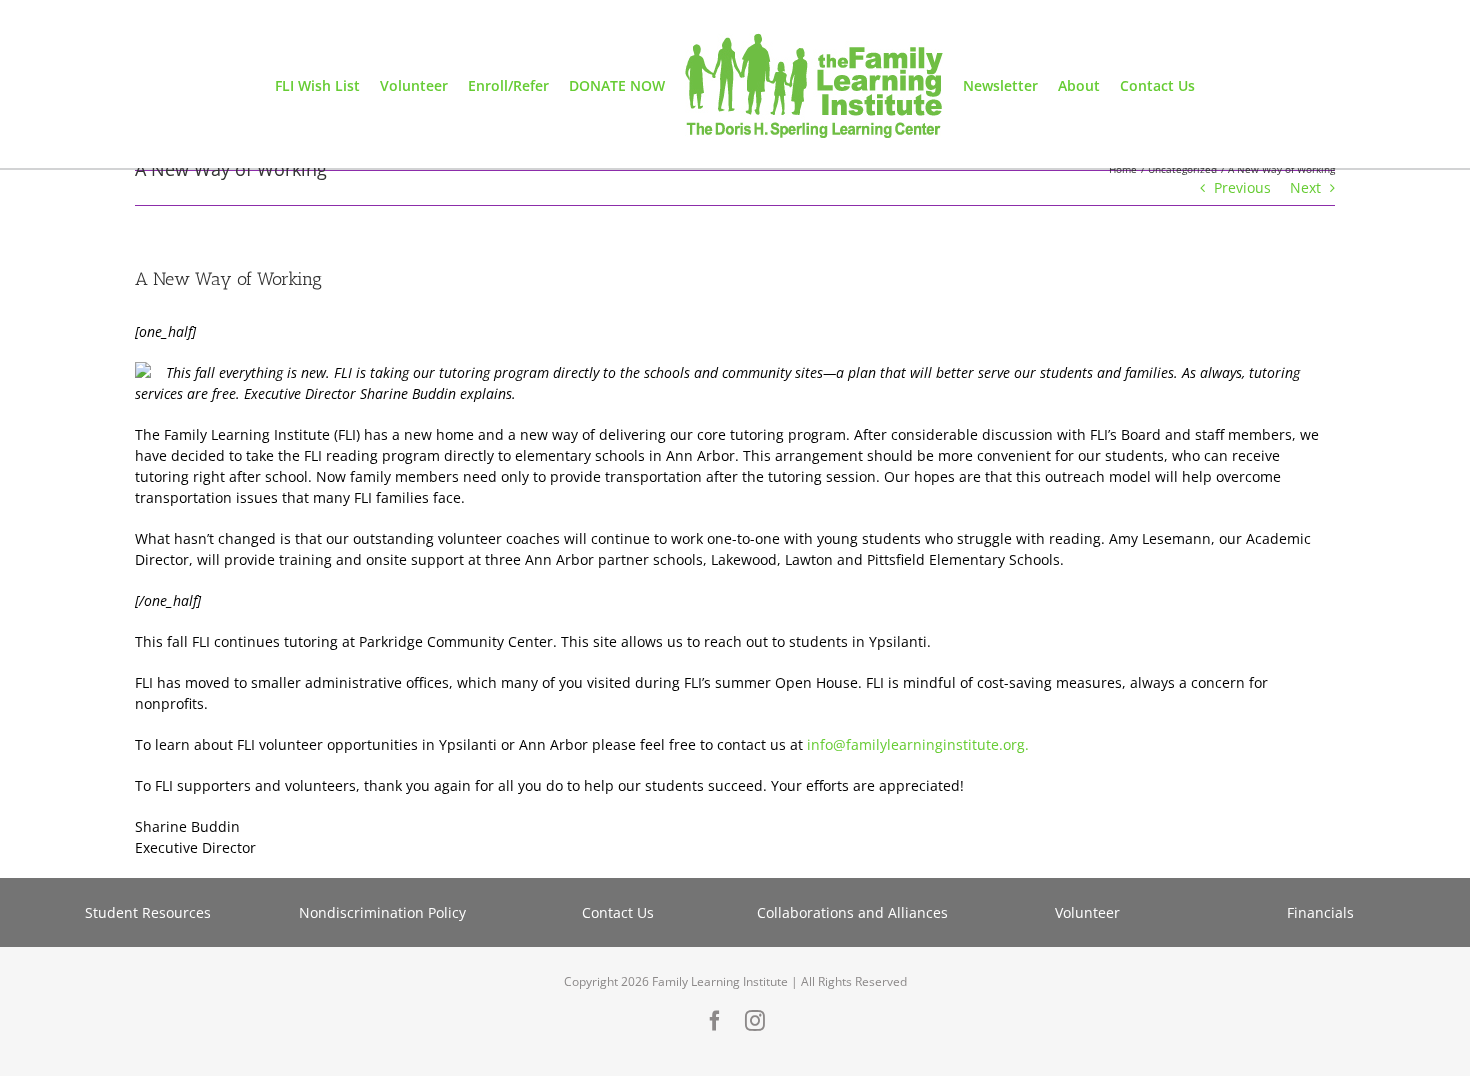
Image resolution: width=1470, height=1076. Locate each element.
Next (1305, 187)
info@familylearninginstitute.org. (918, 744)
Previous (1242, 187)
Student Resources (148, 912)
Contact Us (618, 912)
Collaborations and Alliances (852, 912)
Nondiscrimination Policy (382, 912)
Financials (1322, 912)
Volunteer (1087, 912)
